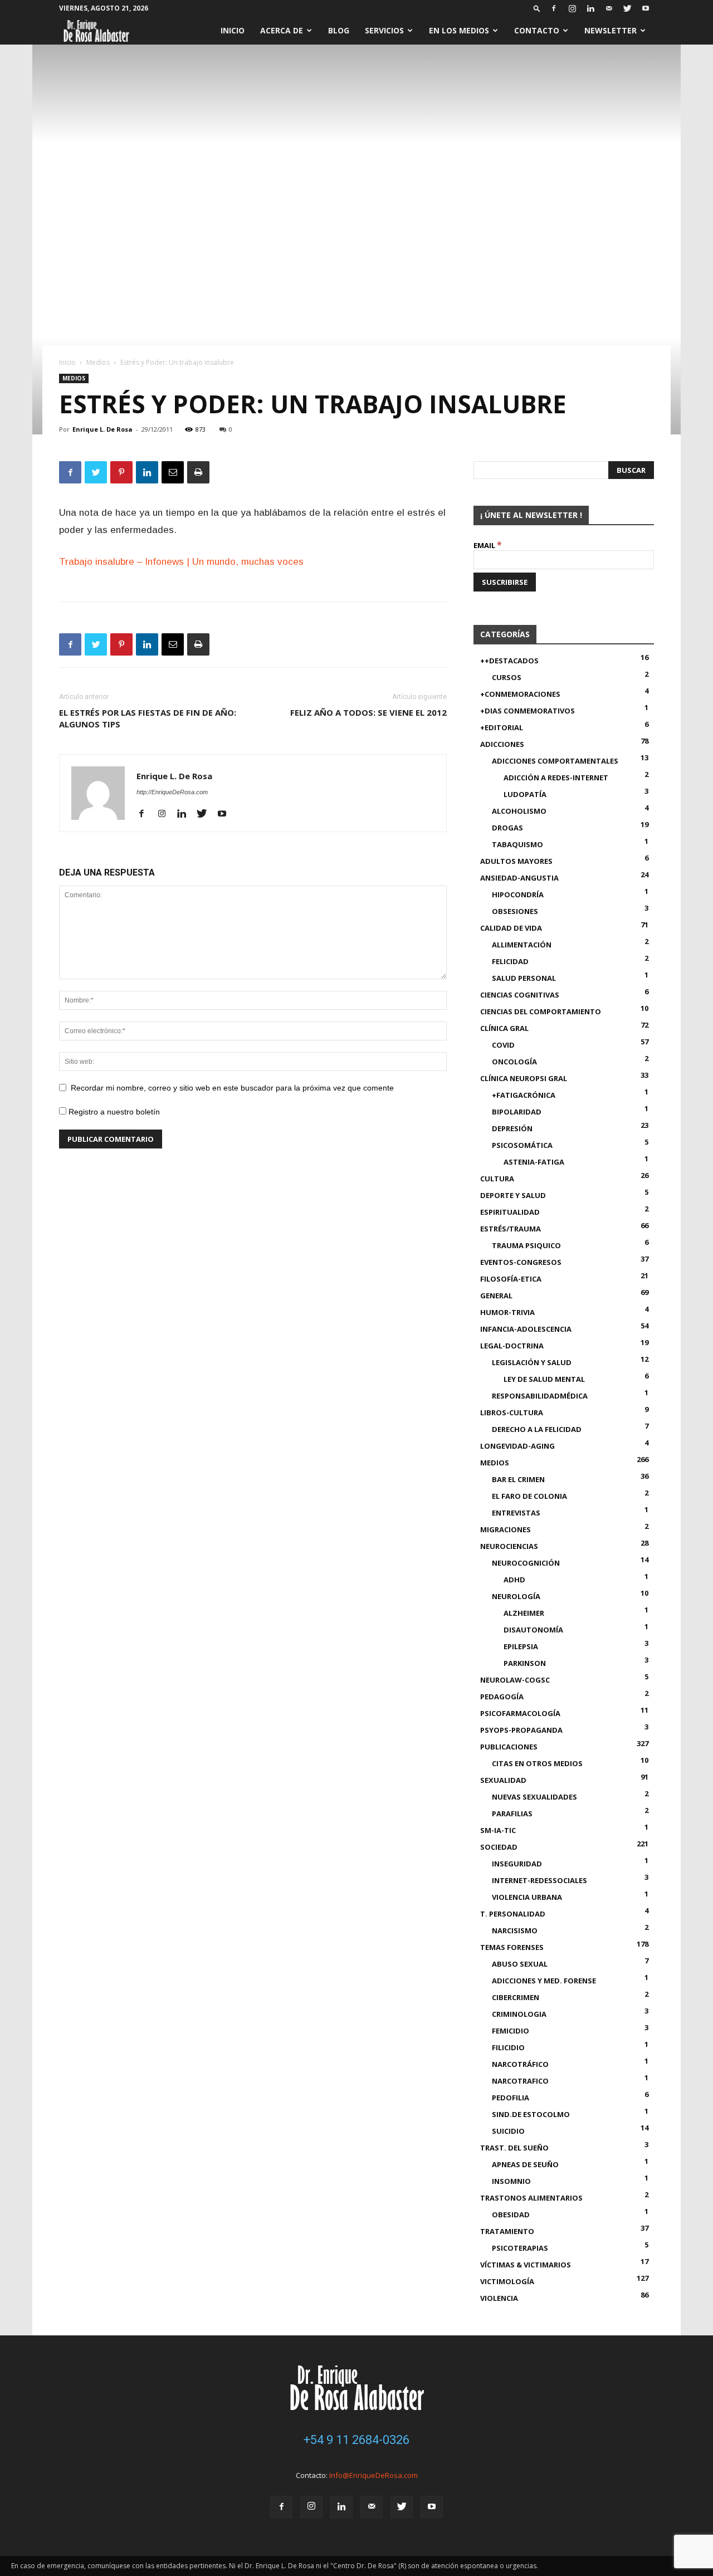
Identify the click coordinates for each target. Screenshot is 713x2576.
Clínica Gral (504, 1028)
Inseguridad (517, 1864)
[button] (537, 8)
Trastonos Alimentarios (531, 2198)
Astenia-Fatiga (534, 1162)
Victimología (507, 2281)
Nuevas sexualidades (534, 1797)
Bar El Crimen (518, 1479)
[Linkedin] (590, 8)
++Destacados (509, 661)
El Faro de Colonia (529, 1496)
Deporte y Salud (513, 1195)
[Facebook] (554, 8)
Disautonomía (533, 1630)
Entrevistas (516, 1513)
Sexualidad (503, 1780)
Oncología (514, 1062)
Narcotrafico (520, 2081)
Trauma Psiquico (526, 1245)
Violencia (499, 2298)
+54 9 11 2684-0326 (356, 2440)
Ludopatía (525, 794)
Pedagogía (502, 1697)
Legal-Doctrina (512, 1346)
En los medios (459, 30)
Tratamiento (507, 2231)
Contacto (537, 30)
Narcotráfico (520, 2064)
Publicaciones (509, 1747)
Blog (339, 30)
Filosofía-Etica (511, 1279)
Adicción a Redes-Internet (556, 778)
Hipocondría (518, 894)
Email (488, 545)
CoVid (503, 1045)
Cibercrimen (516, 1997)
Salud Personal (524, 978)
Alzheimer (524, 1613)
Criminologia (519, 2014)
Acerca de (282, 30)
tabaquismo (517, 844)
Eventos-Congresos (521, 1262)
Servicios (384, 30)
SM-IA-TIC (498, 1830)
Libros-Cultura (512, 1412)
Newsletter (611, 30)
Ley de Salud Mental (544, 1379)
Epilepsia (521, 1646)
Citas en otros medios (537, 1763)
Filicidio (508, 2047)
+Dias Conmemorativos (528, 711)
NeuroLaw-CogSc (515, 1680)
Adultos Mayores (516, 861)
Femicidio (511, 2031)
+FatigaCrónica (524, 1095)
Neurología (516, 1596)
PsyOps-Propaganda (521, 1730)
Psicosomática (522, 1145)
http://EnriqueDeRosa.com (172, 792)
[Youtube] (646, 8)
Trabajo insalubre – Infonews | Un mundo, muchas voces (181, 562)
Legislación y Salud (532, 1362)
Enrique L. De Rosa (102, 429)
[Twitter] (627, 8)
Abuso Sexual (520, 1964)
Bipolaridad (517, 1112)
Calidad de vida (511, 928)
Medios (98, 362)
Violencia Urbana (527, 1897)
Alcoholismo (519, 811)
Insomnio (511, 2181)
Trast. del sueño (514, 2148)
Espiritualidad (510, 1212)
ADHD (514, 1580)
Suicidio (508, 2131)
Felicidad (510, 961)
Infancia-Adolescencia (526, 1329)
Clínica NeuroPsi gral (524, 1078)
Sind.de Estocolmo (531, 2114)
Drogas (507, 828)
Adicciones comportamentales (555, 761)
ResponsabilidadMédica (540, 1396)
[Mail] (609, 8)
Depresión (512, 1128)
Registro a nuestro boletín (113, 1112)
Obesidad (511, 2215)
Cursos (507, 677)
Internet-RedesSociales (539, 1880)
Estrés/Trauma (511, 1229)
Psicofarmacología (520, 1713)
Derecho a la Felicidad (537, 1429)
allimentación (522, 945)
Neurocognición (526, 1563)
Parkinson (525, 1663)
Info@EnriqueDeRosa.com (373, 2475)
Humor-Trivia (507, 1312)
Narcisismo (515, 1930)
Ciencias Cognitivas (520, 995)
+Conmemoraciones (520, 694)
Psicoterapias (520, 2248)
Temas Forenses (512, 1947)
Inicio (233, 30)
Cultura (497, 1179)
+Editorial (502, 727)
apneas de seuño (525, 2164)
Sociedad (499, 1847)
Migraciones (506, 1529)
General (496, 1296)
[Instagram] (572, 8)
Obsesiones (515, 911)
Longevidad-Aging (517, 1446)
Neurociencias (509, 1546)
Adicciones (502, 744)
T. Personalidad (513, 1914)
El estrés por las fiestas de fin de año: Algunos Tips (148, 718)
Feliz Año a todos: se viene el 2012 (368, 712)
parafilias (512, 1814)
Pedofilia (511, 2098)
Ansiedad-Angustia (519, 878)
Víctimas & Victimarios (526, 2265)
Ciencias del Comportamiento (541, 1011)
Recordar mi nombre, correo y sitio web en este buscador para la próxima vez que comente (232, 1088)
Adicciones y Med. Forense (544, 1981)
